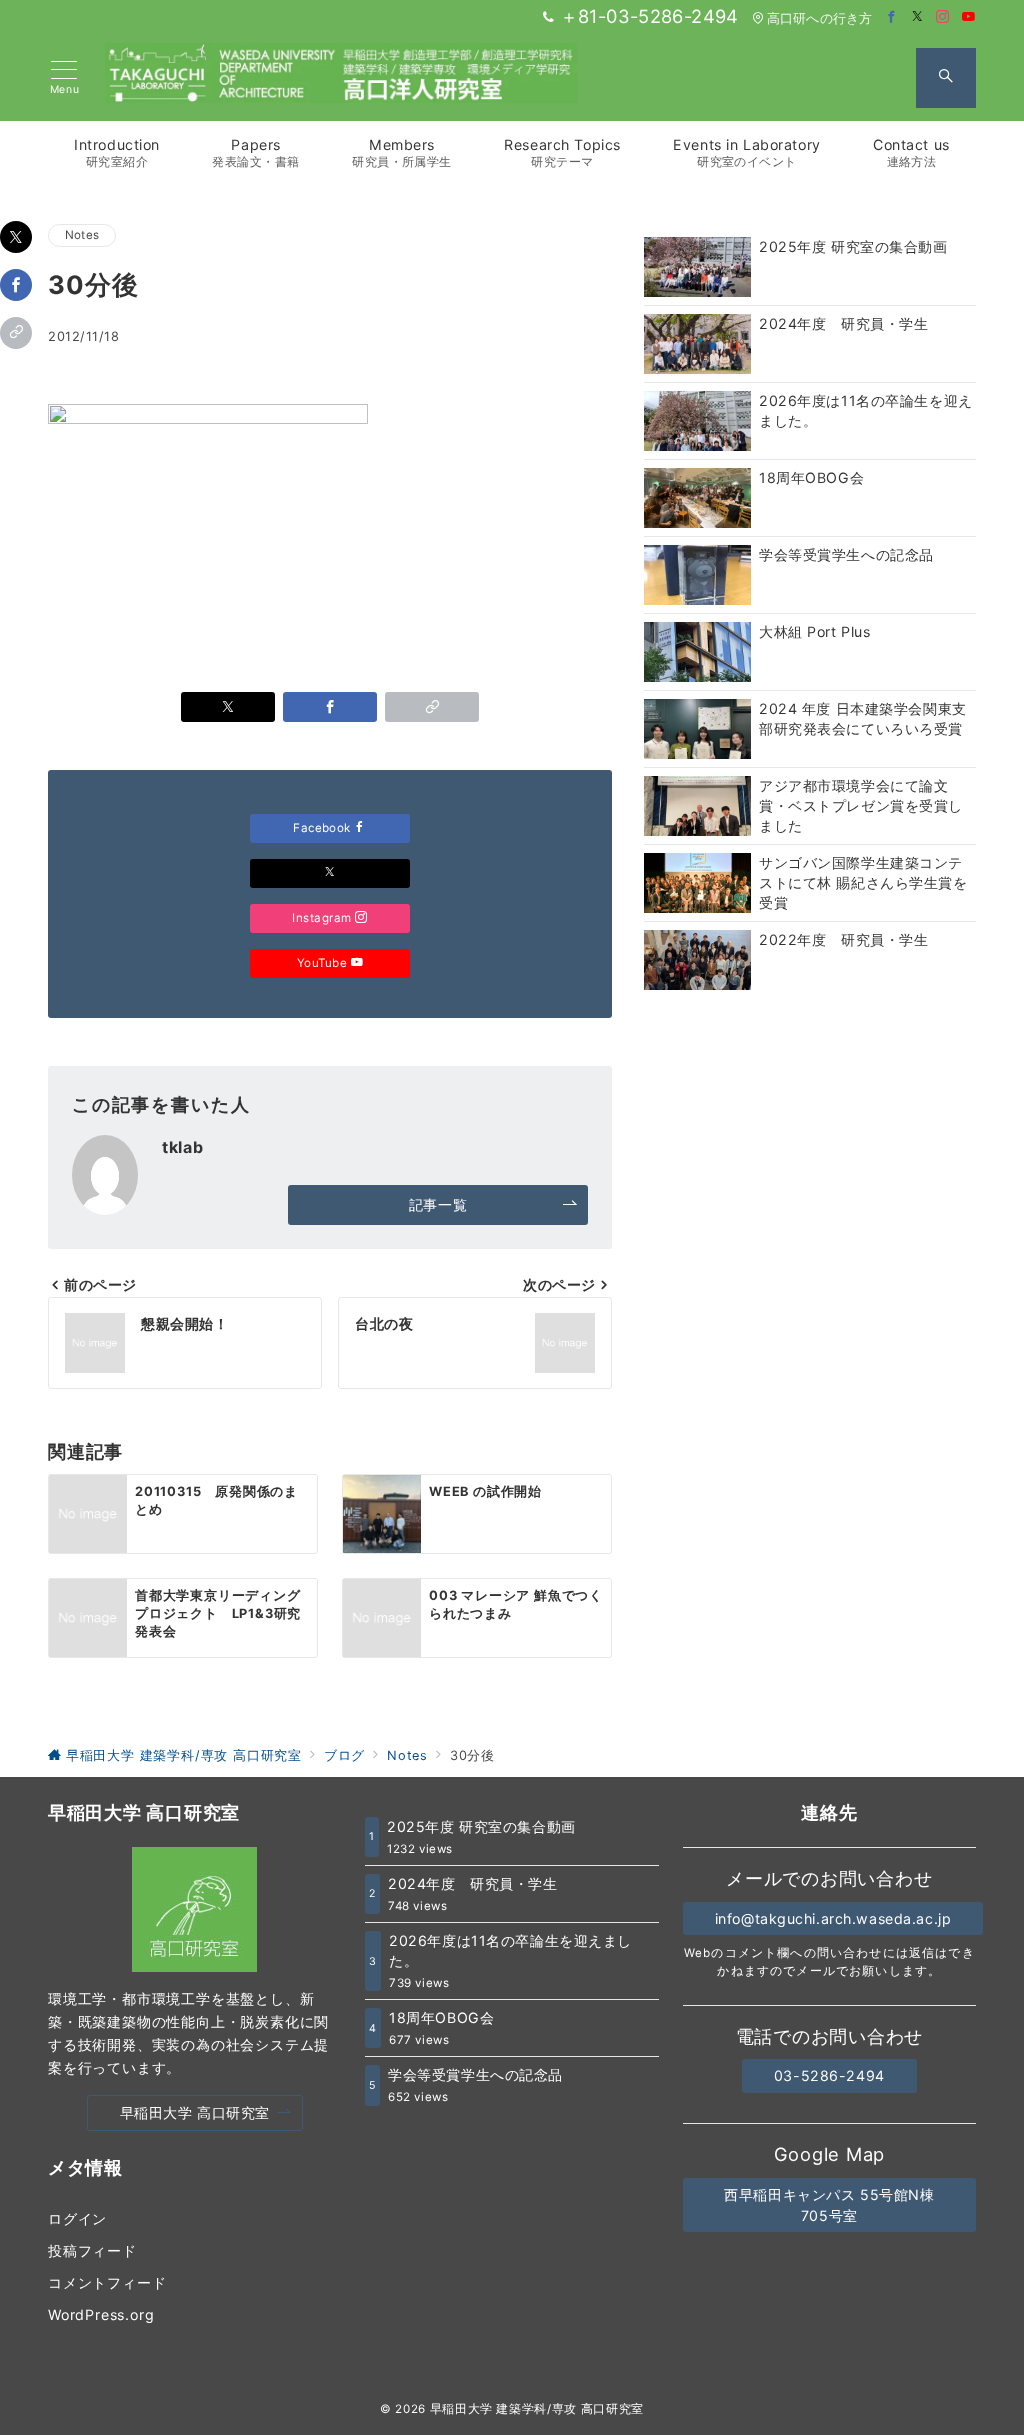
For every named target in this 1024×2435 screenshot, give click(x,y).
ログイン (77, 2218)
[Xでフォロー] (330, 873)
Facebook (323, 828)
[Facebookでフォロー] (892, 17)
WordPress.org (101, 2314)
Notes (82, 235)
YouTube (324, 963)
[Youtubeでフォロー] (969, 17)
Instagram (323, 918)
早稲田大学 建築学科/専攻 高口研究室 (537, 2409)
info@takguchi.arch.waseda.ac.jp (833, 1918)
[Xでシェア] (16, 237)
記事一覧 (438, 1204)
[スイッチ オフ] (946, 78)
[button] (16, 333)
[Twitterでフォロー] (918, 17)
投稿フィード (92, 2250)
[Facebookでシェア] (16, 285)
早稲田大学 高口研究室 (195, 2112)
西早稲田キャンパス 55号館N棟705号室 (829, 2205)
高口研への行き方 (819, 18)
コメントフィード (107, 2282)
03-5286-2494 (829, 2075)
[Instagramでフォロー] (943, 17)
